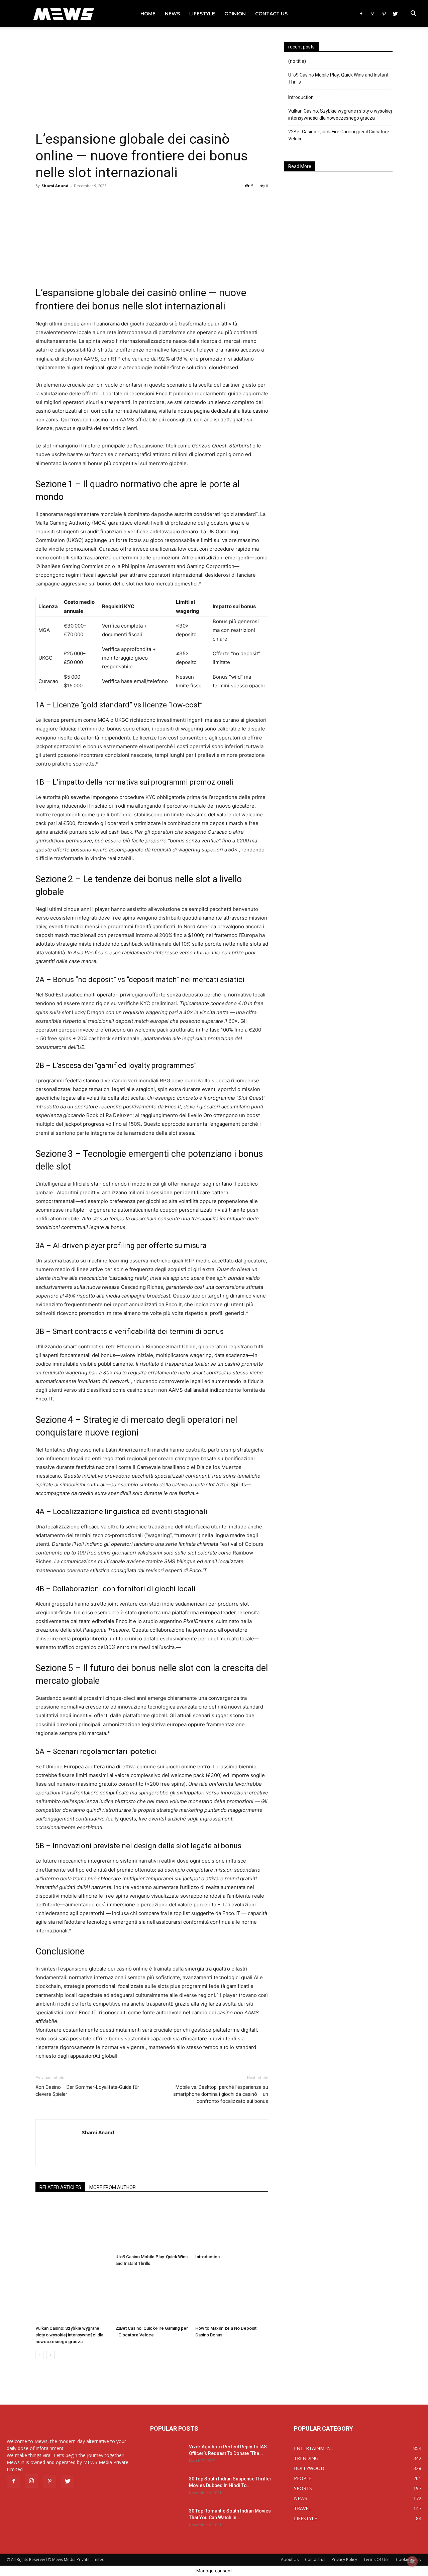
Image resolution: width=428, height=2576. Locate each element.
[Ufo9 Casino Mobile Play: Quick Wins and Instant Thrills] (152, 2226)
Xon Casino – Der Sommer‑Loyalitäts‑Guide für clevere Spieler (87, 2091)
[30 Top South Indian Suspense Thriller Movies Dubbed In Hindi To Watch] (167, 2487)
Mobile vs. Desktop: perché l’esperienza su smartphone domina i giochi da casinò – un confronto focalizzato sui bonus (221, 2094)
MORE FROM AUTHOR (113, 2187)
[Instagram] (372, 14)
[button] (413, 14)
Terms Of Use (377, 2559)
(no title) (297, 61)
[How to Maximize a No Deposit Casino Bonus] (232, 2298)
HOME (148, 14)
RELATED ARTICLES (60, 2187)
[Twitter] (395, 14)
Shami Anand (55, 186)
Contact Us (271, 14)
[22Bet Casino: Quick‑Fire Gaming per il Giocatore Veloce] (152, 2298)
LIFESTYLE (202, 14)
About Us (290, 2559)
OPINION (235, 14)
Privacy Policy (344, 2559)
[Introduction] (232, 2226)
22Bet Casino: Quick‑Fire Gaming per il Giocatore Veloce (339, 135)
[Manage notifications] (412, 2561)
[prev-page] (40, 2355)
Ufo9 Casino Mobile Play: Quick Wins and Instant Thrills (338, 78)
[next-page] (50, 2355)
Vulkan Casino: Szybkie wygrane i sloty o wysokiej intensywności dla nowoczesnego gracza (69, 2335)
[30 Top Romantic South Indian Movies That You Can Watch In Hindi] (167, 2519)
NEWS (172, 14)
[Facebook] (361, 14)
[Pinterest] (384, 14)
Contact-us (315, 2559)
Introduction (207, 2257)
